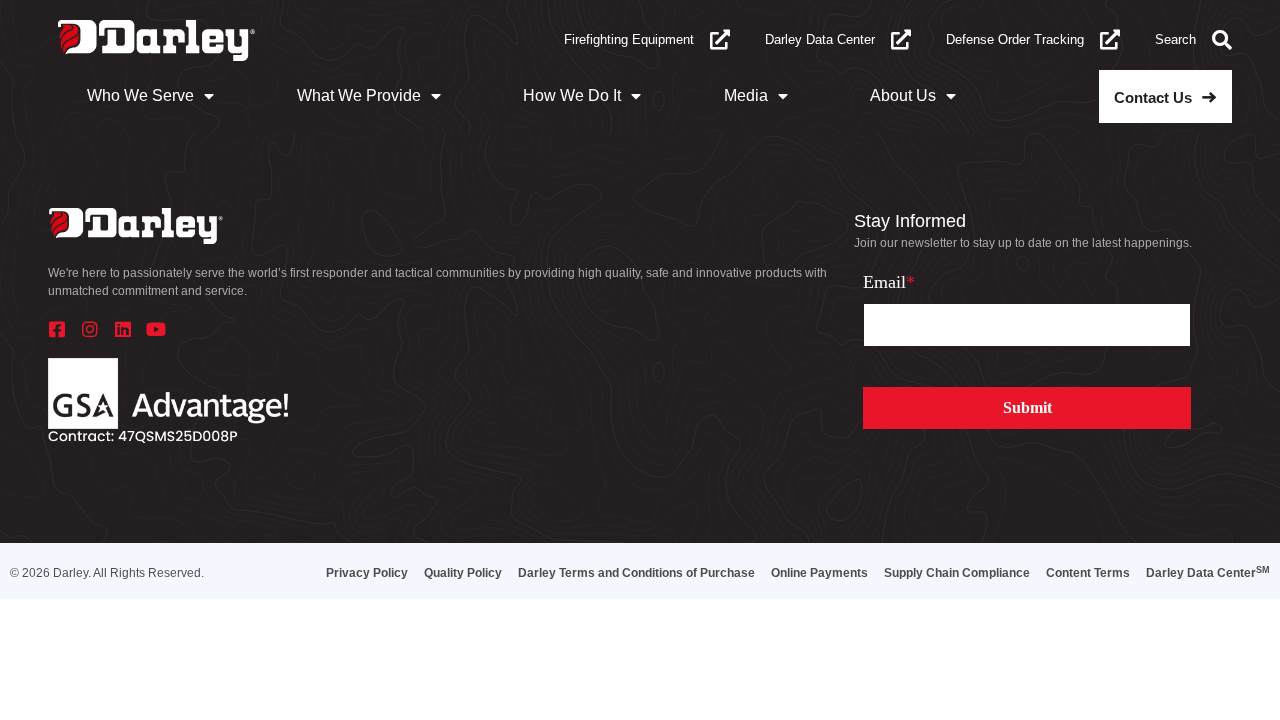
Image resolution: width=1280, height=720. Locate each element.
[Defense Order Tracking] (1110, 40)
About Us (903, 95)
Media (746, 95)
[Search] (1222, 40)
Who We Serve (140, 95)
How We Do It (572, 95)
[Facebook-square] (57, 329)
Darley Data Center (820, 39)
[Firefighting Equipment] (720, 40)
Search (1175, 39)
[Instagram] (90, 329)
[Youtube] (156, 329)
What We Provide (359, 95)
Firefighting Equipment (629, 39)
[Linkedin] (123, 329)
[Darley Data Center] (901, 40)
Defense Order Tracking (1015, 39)
